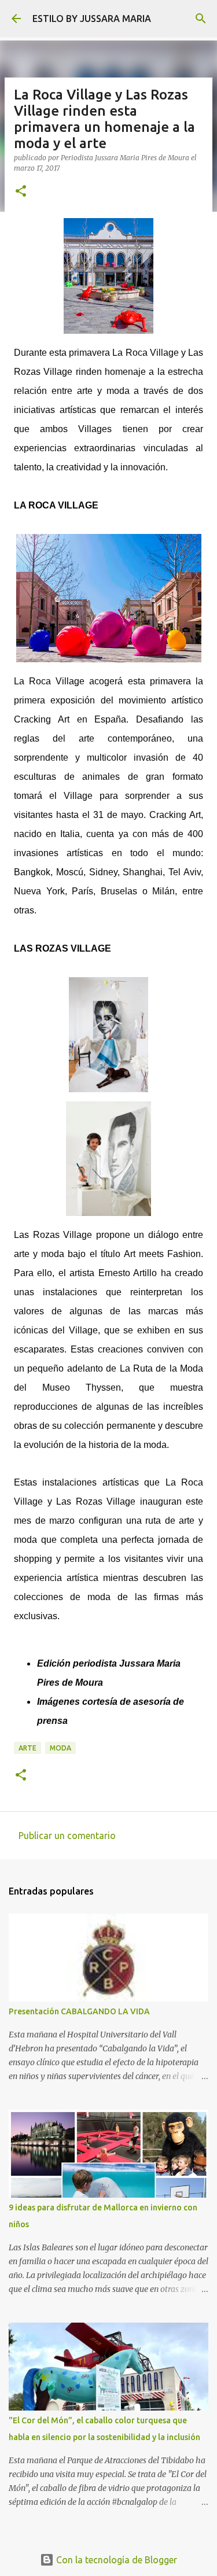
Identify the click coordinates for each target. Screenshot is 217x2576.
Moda (60, 1748)
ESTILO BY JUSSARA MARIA (92, 19)
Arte (27, 1748)
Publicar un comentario (67, 1836)
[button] (21, 192)
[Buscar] (201, 19)
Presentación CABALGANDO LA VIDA (79, 2011)
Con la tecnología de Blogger (115, 2560)
